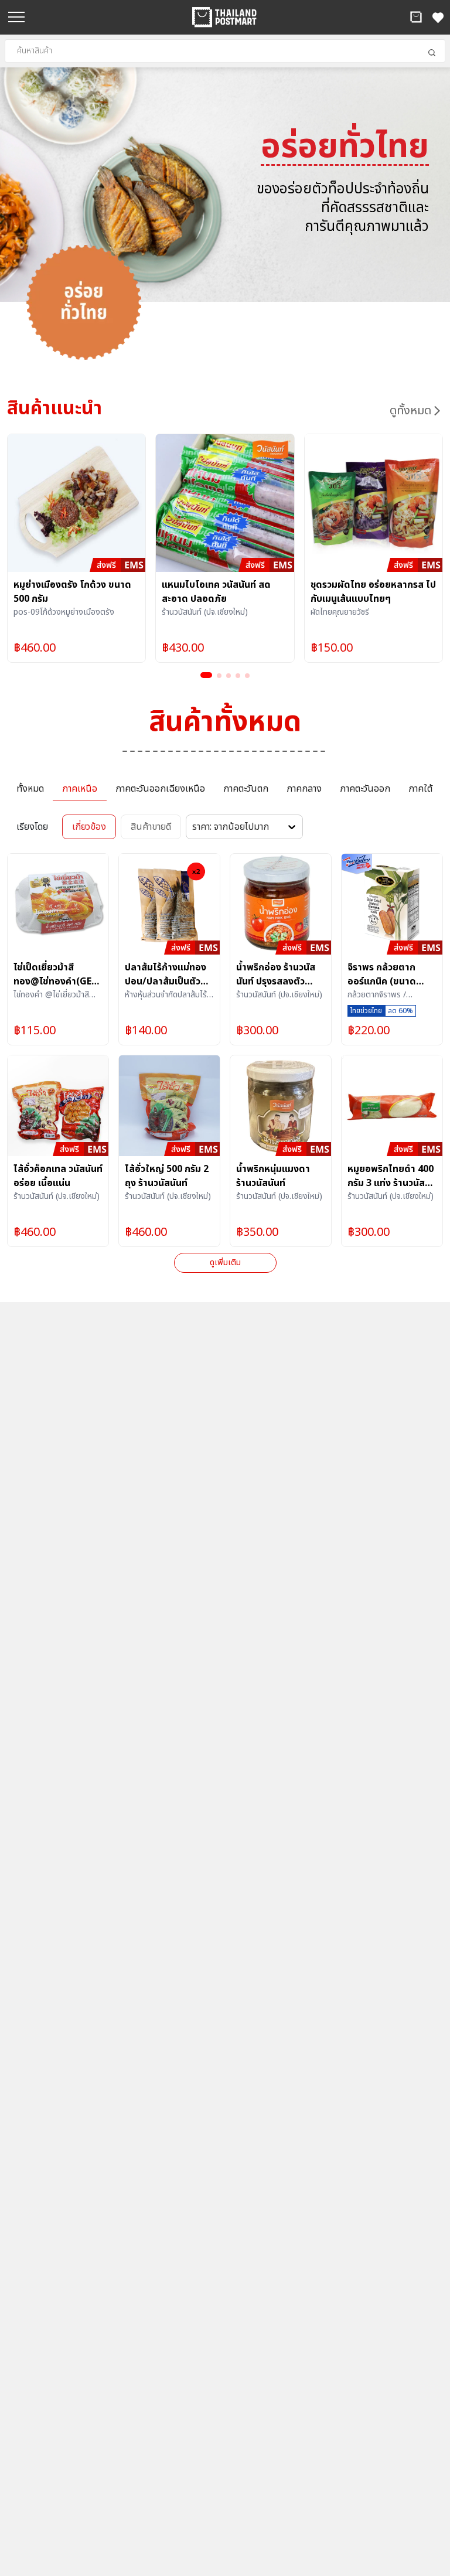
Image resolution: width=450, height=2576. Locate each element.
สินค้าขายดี (151, 827)
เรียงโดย (32, 827)
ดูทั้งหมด (410, 411)
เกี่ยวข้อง (89, 827)
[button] (416, 17)
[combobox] (225, 51)
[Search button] (432, 53)
